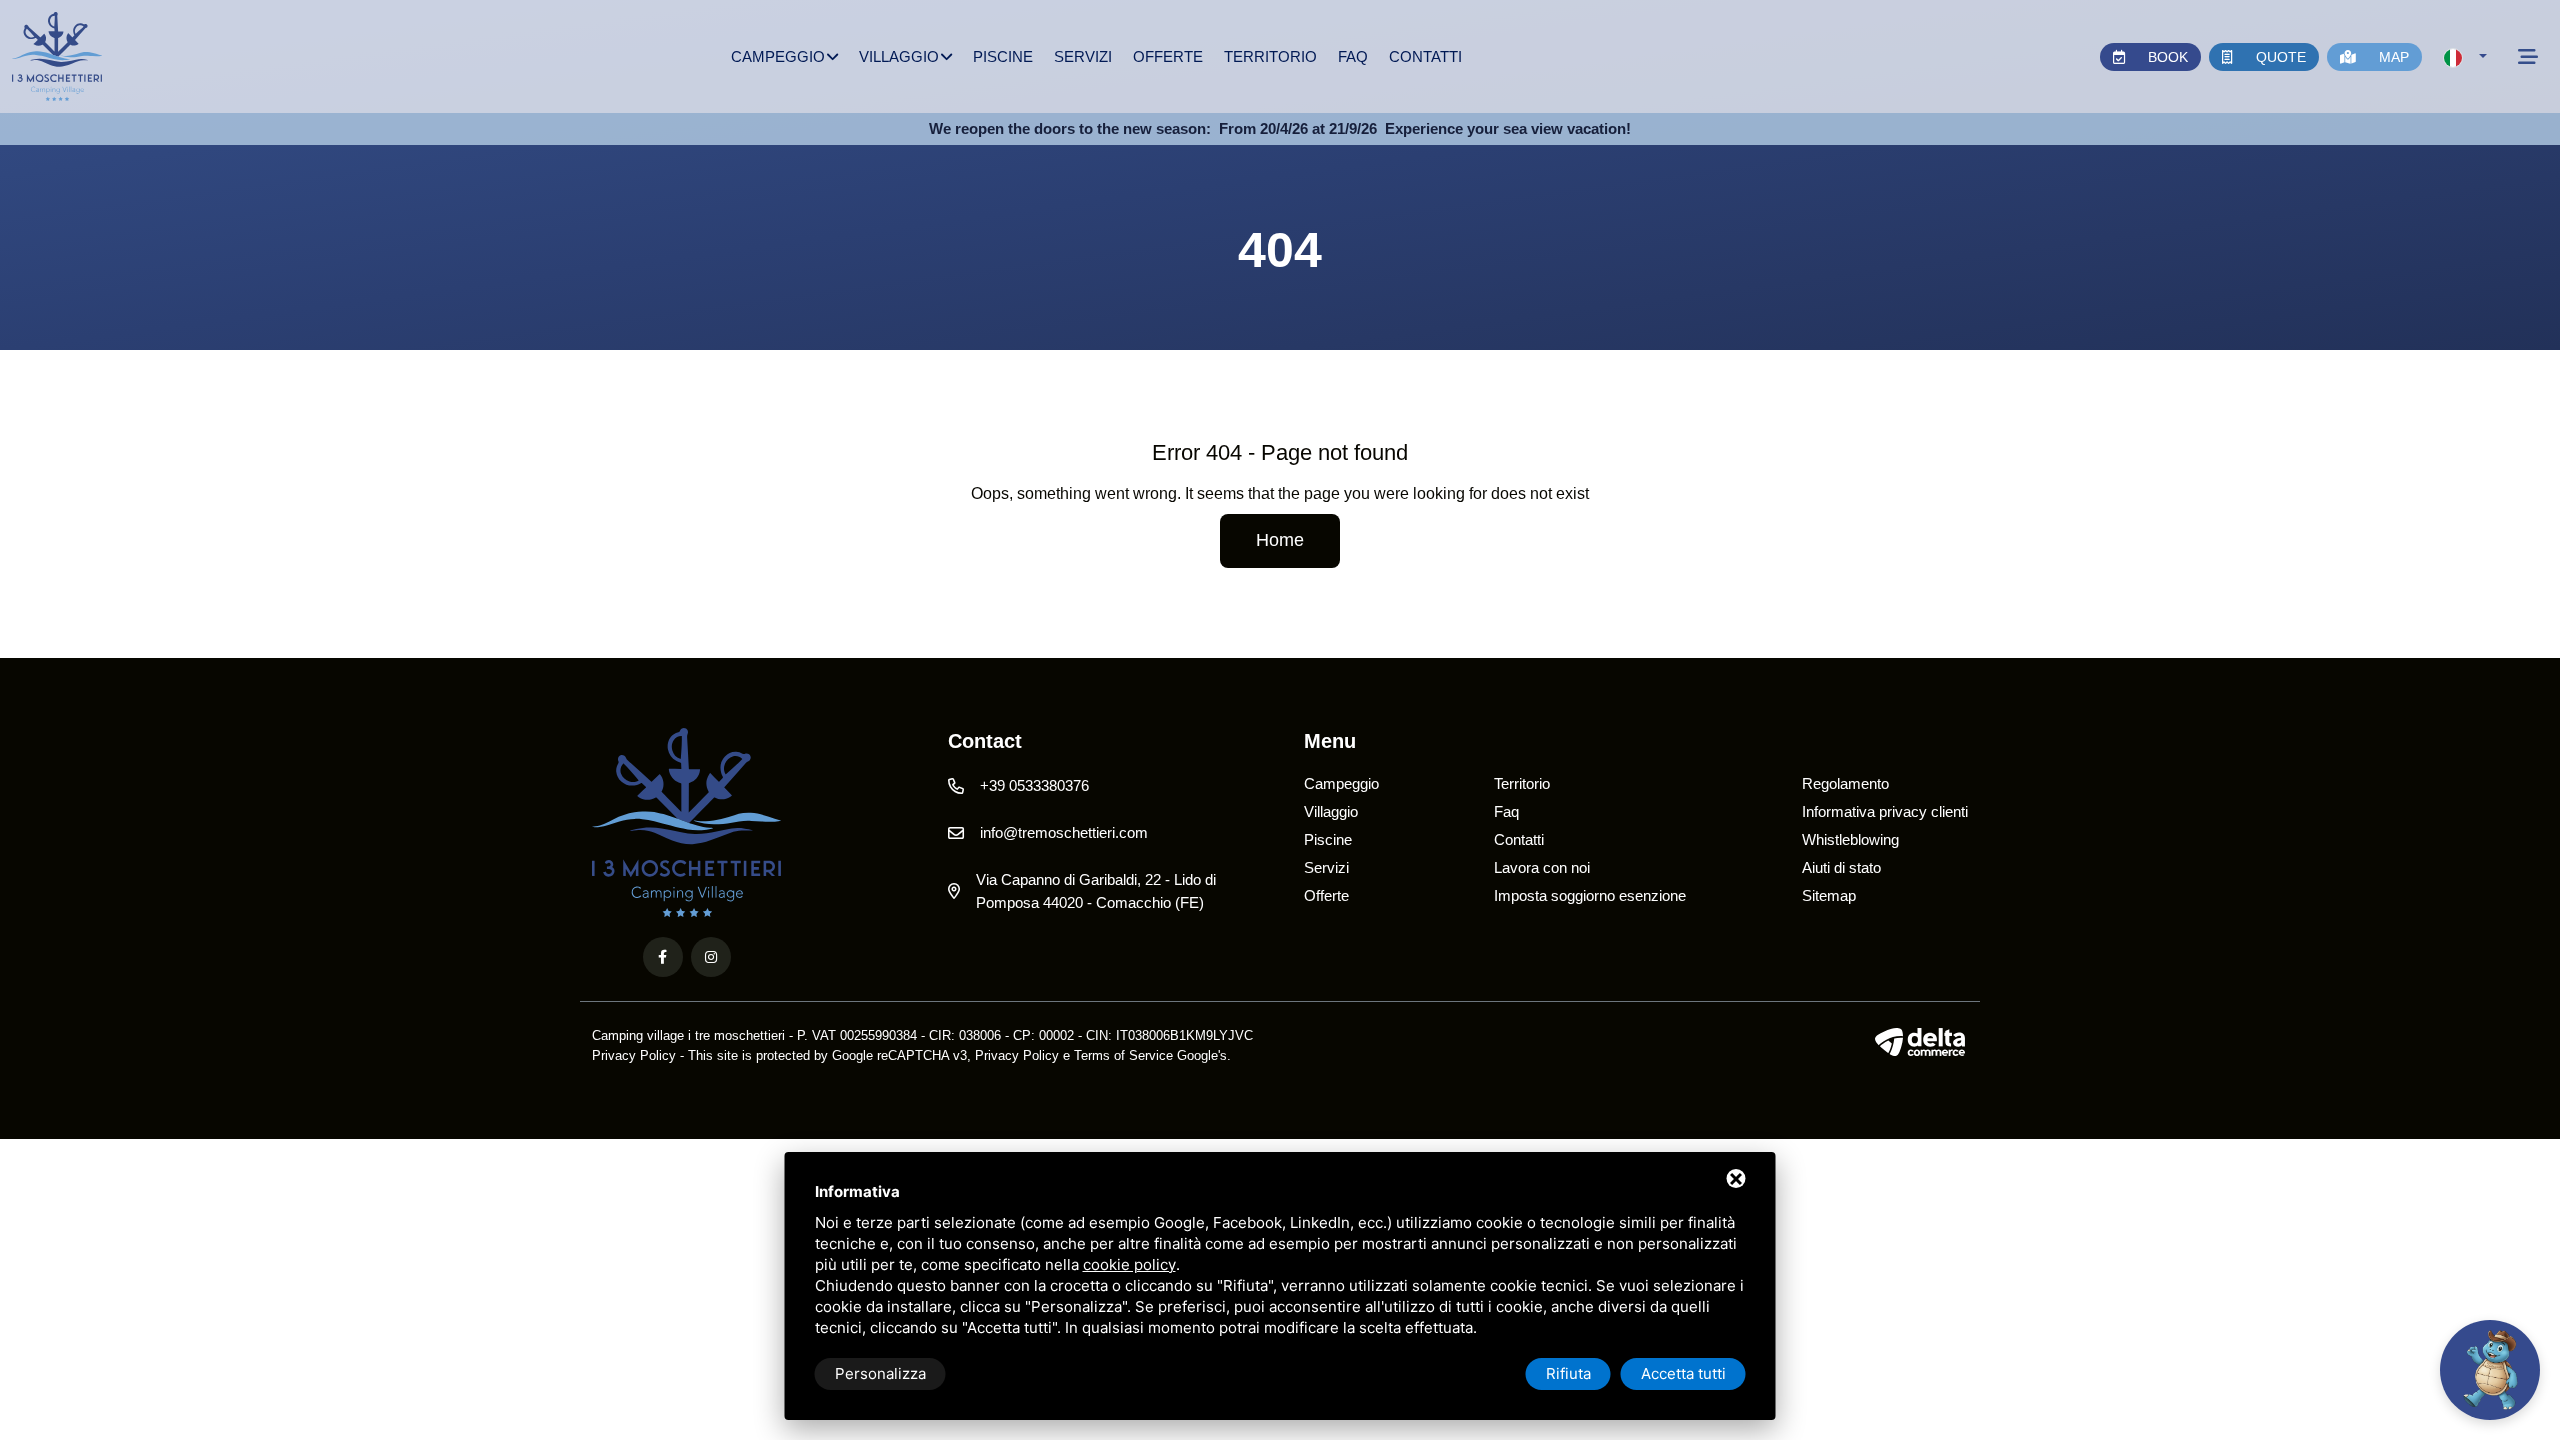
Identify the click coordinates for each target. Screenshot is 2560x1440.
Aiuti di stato (1841, 867)
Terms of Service (1123, 1055)
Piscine (1003, 56)
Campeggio (778, 56)
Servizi (1083, 56)
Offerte (1168, 56)
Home (1280, 540)
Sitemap (1829, 895)
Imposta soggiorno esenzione (1590, 895)
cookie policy (1129, 1264)
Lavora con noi (1542, 867)
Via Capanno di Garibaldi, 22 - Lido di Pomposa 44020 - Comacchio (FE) (1096, 891)
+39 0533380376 (1034, 785)
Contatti (1425, 56)
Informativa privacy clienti (1885, 811)
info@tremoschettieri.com (1064, 832)
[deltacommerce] (1921, 1042)
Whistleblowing (1850, 839)
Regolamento (1845, 783)
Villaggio (899, 56)
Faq (1353, 56)
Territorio (1270, 56)
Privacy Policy (634, 1055)
